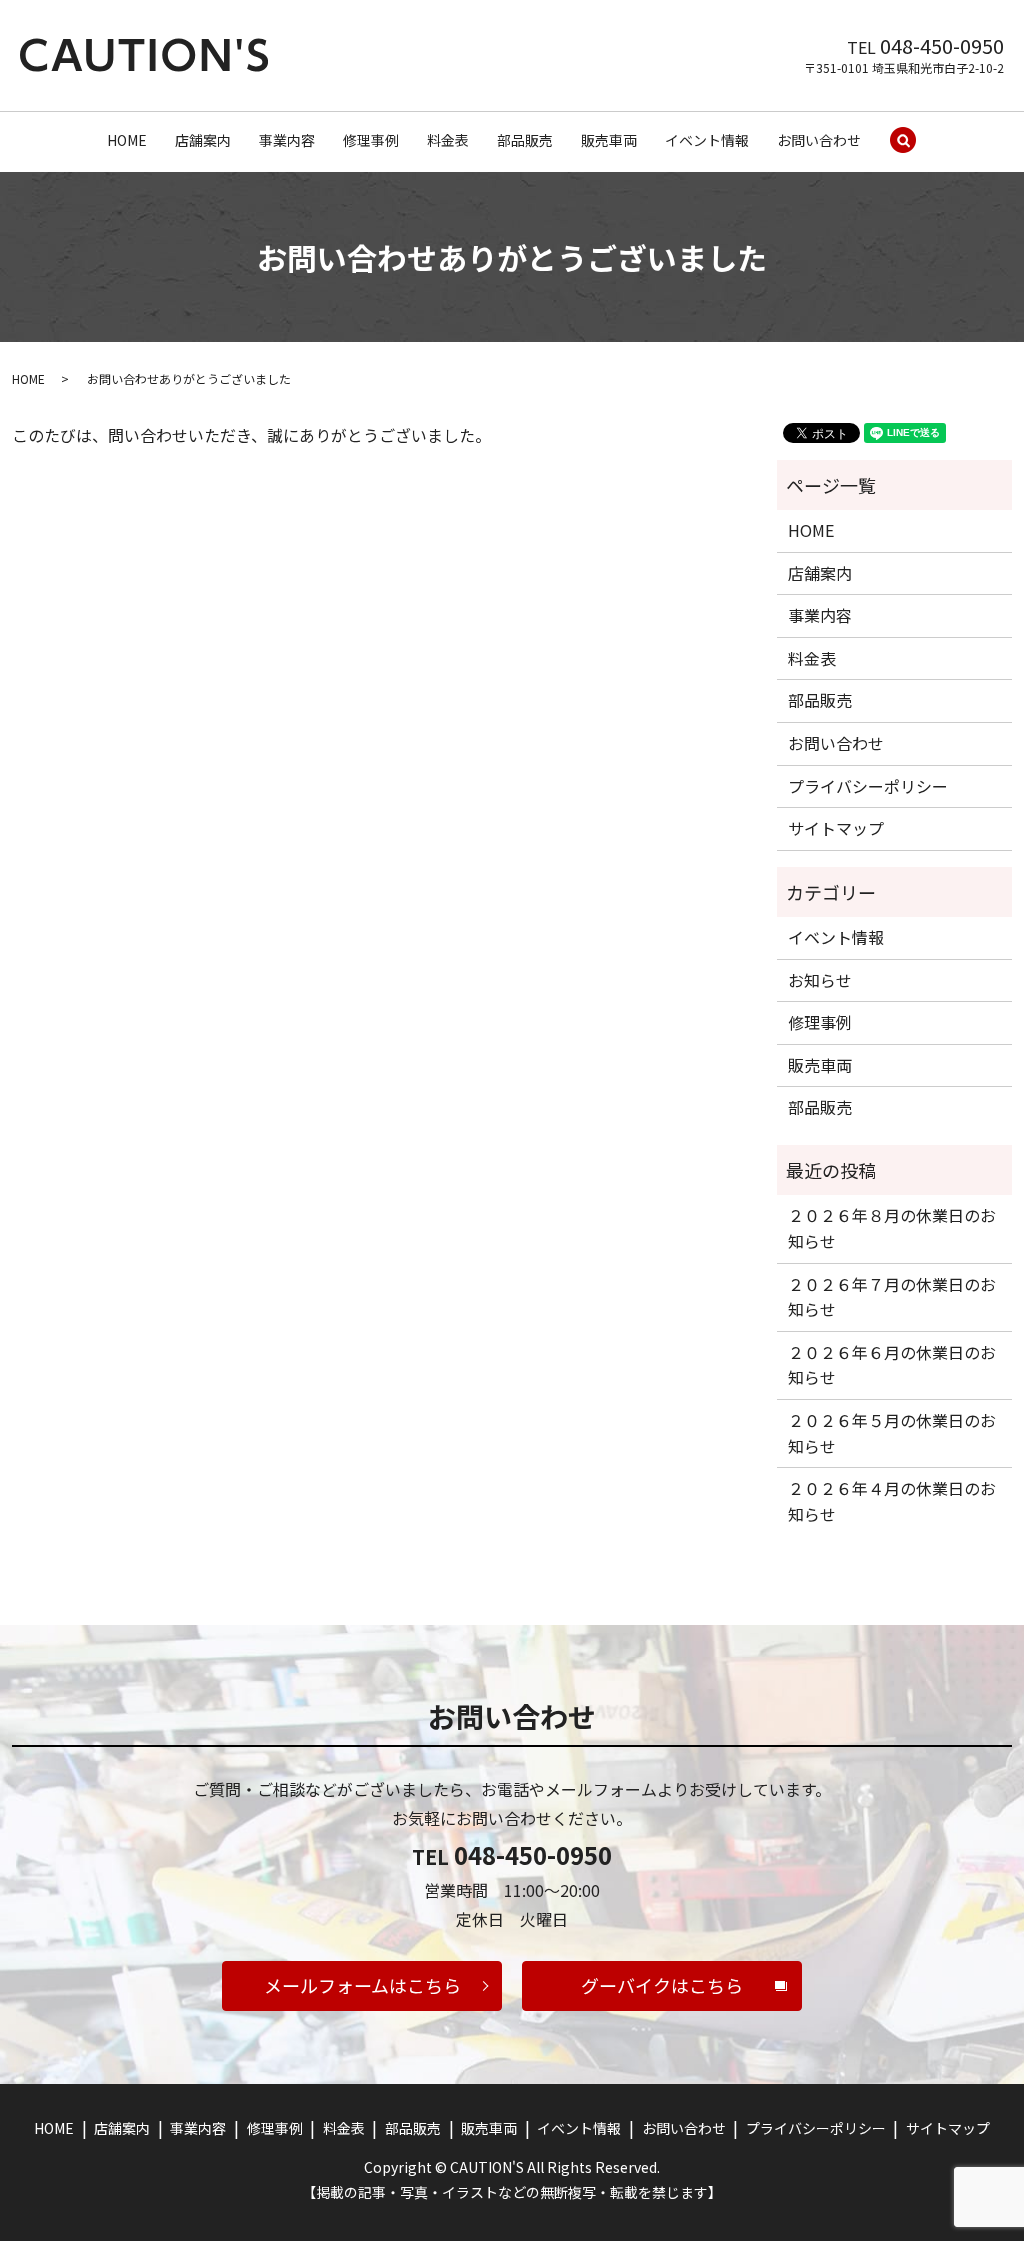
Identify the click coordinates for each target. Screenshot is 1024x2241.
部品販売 (525, 140)
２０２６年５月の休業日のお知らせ (892, 1433)
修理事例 (371, 140)
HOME (127, 140)
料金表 (448, 140)
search (903, 141)
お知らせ (820, 980)
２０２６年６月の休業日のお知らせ (892, 1365)
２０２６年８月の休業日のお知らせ (892, 1228)
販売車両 (609, 140)
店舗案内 (203, 140)
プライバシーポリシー (868, 786)
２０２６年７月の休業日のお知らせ (892, 1297)
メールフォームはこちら (362, 1985)
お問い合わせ (819, 140)
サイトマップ (836, 828)
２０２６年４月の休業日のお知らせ (892, 1501)
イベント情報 (707, 140)
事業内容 (287, 140)
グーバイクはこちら (662, 1985)
